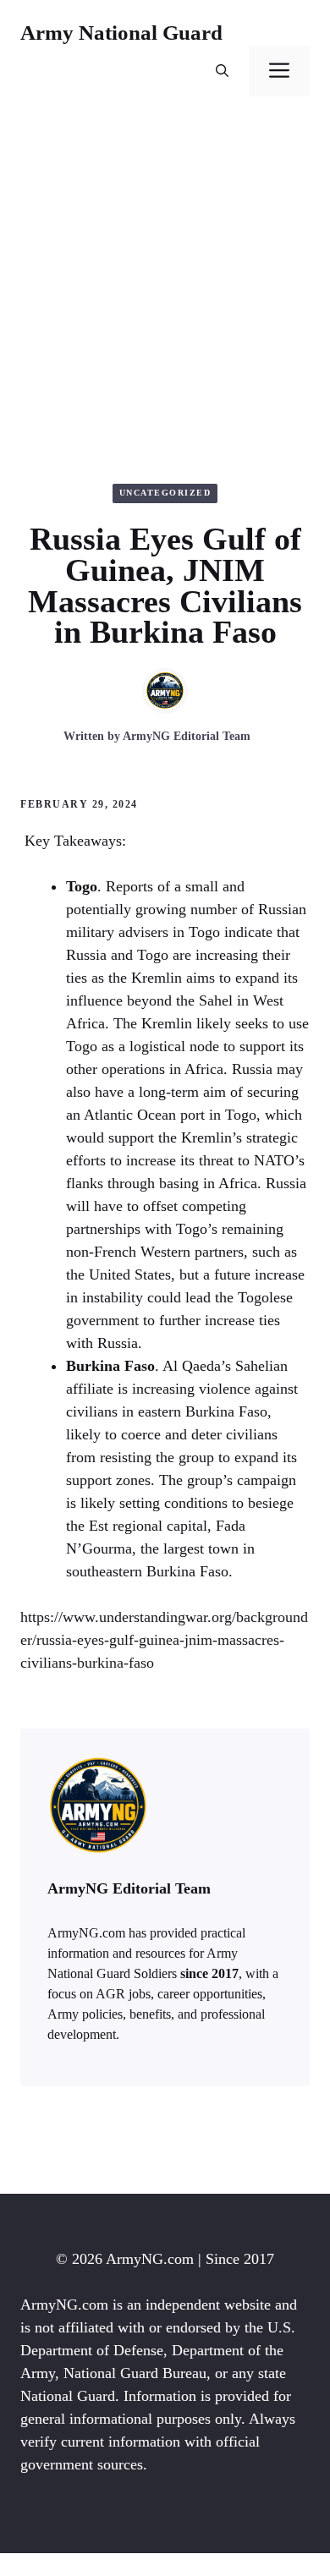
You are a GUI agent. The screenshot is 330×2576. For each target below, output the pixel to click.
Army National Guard (121, 33)
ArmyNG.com (150, 2259)
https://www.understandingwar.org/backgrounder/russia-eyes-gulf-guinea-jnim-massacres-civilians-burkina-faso (164, 1640)
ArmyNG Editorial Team (187, 736)
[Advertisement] (165, 290)
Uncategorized (165, 493)
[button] (222, 71)
